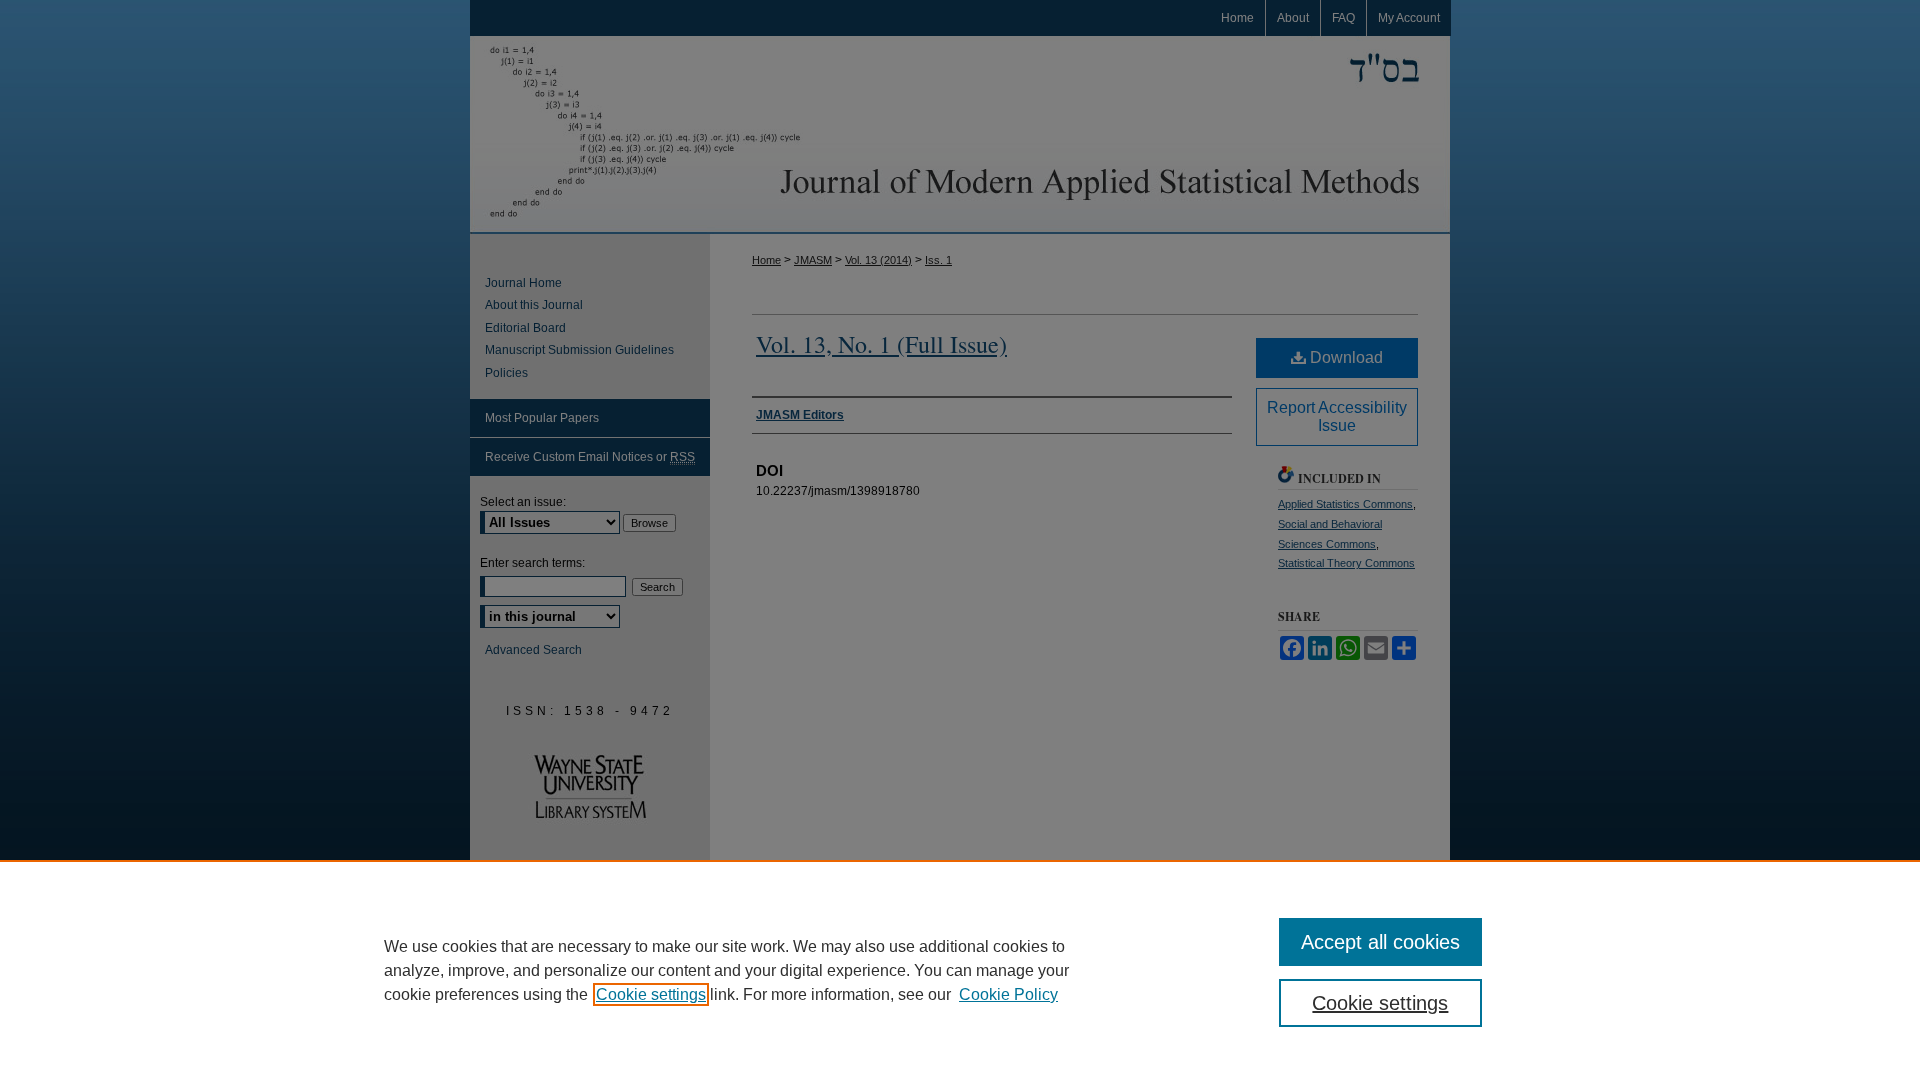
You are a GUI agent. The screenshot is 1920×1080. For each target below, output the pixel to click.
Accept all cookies (1380, 942)
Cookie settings (651, 994)
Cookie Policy (1008, 994)
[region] (960, 970)
